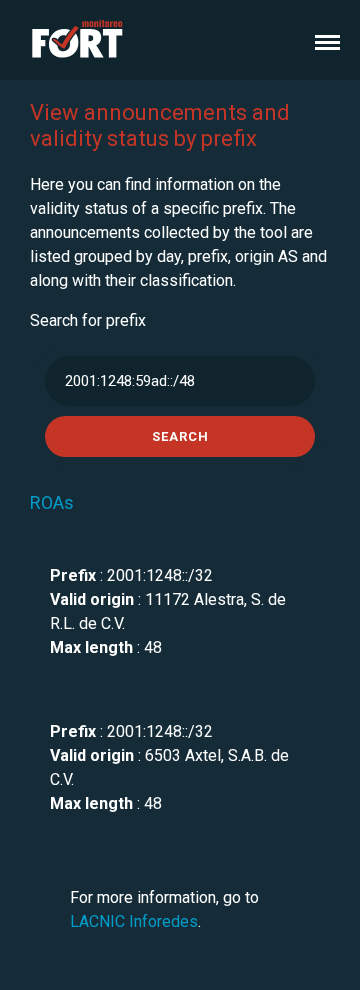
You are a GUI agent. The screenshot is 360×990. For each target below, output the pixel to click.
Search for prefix (88, 320)
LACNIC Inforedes (134, 921)
